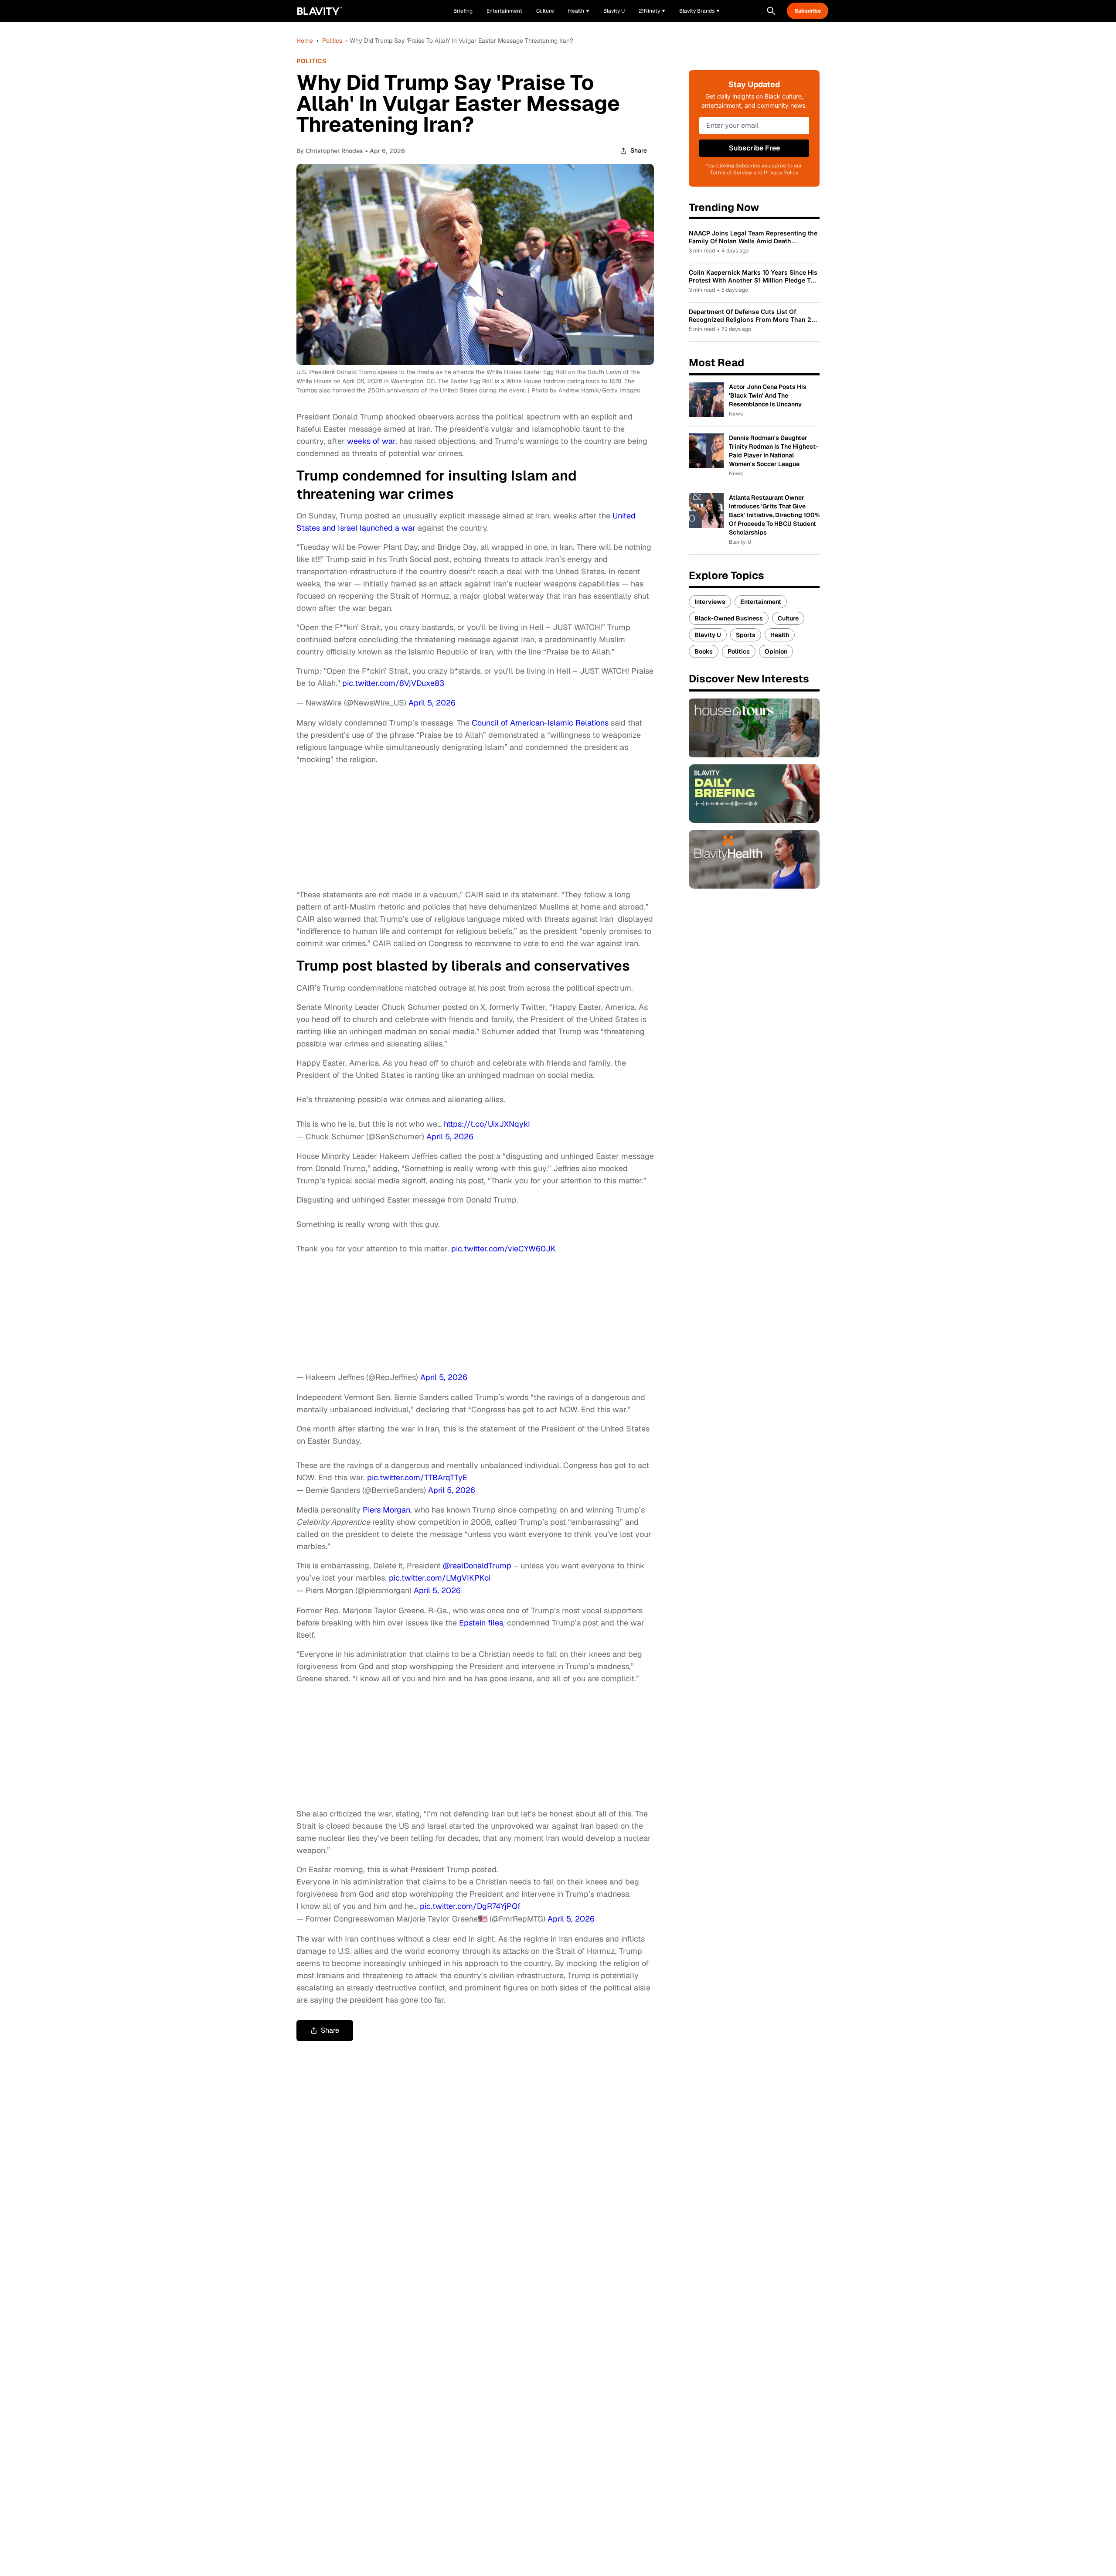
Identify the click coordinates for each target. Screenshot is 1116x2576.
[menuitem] (579, 11)
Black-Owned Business (729, 618)
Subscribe (808, 11)
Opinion (776, 651)
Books (704, 651)
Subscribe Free (754, 148)
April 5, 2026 (432, 703)
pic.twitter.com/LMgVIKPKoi (440, 1578)
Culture (788, 618)
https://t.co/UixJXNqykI (487, 1124)
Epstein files (481, 1623)
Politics (332, 41)
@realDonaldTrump (477, 1566)
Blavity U (708, 635)
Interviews (710, 602)
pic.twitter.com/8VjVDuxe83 (393, 683)
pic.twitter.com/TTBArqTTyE (417, 1477)
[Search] (771, 11)
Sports (746, 635)
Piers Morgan (386, 1510)
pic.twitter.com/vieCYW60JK (504, 1249)
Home (305, 41)
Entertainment (761, 602)
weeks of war (371, 441)
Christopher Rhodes (334, 151)
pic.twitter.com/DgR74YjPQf (470, 1906)
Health (780, 635)
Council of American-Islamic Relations (540, 723)
